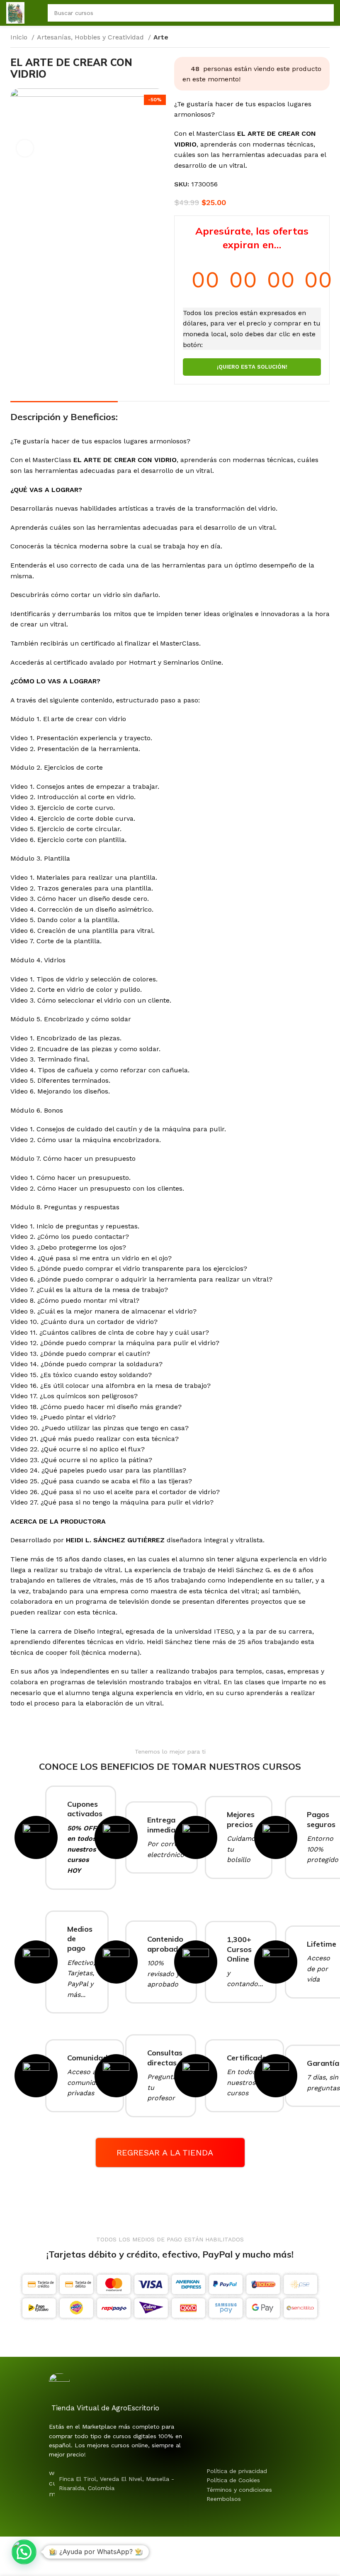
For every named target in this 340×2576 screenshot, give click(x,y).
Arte (161, 37)
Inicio (20, 37)
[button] (24, 2552)
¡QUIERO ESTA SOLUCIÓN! (252, 367)
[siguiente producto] (325, 38)
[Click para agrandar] (25, 148)
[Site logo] (15, 12)
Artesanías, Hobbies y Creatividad (91, 37)
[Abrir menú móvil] (36, 13)
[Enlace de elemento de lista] (256, 2471)
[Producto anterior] (309, 38)
